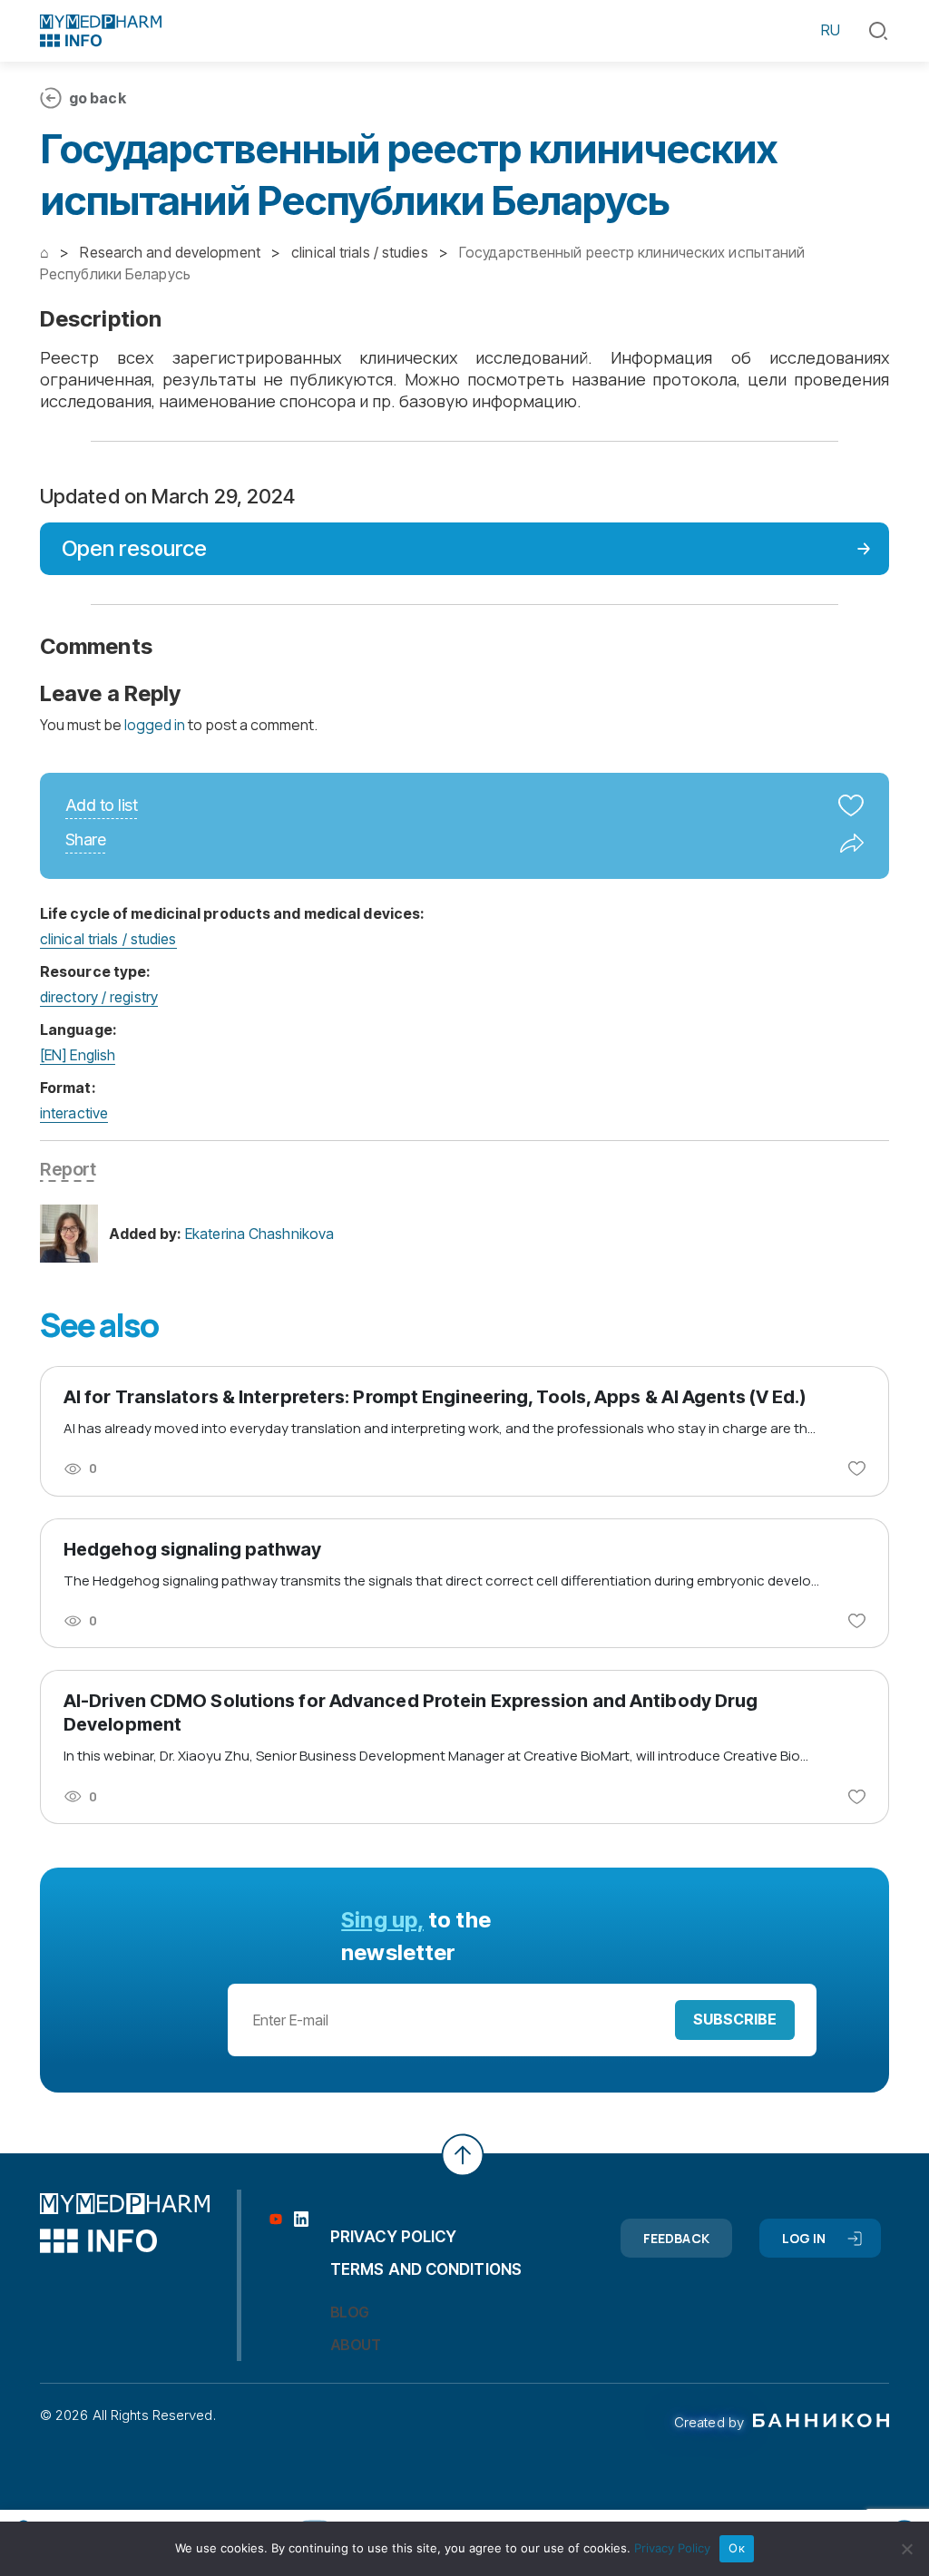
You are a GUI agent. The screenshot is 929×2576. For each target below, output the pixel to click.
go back (98, 98)
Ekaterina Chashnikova (259, 1234)
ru (831, 30)
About (356, 2345)
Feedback (676, 2238)
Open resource (134, 548)
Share (85, 840)
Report (68, 1169)
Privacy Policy (672, 2548)
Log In (804, 2238)
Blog (350, 2312)
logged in (155, 725)
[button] (878, 31)
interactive (74, 1113)
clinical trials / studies (108, 939)
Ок (737, 2548)
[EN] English (78, 1055)
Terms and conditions (426, 2269)
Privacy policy (393, 2237)
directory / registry (99, 997)
